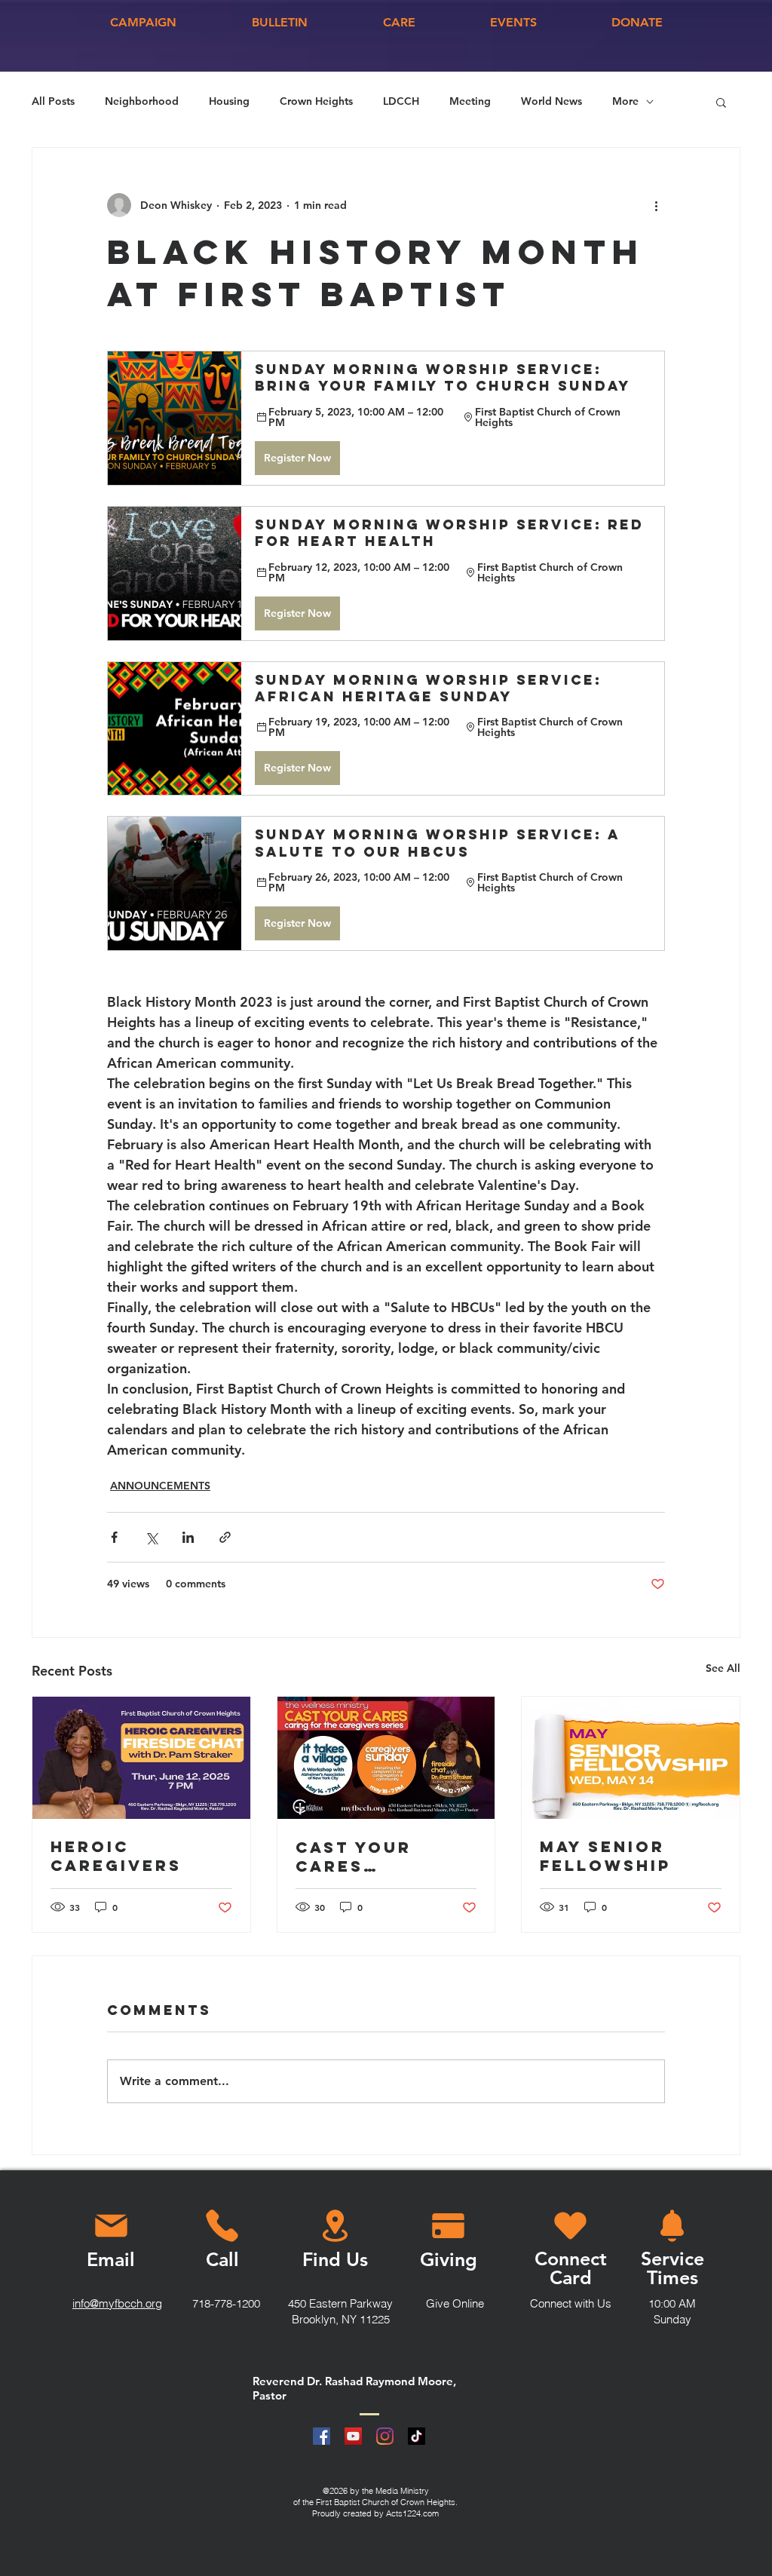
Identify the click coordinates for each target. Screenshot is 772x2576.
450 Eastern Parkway (340, 2303)
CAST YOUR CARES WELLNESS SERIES (354, 1857)
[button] (721, 102)
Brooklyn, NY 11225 (341, 2319)
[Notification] (672, 2226)
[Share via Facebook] (114, 1537)
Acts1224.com (412, 2513)
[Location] (335, 2226)
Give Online (455, 2303)
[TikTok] (417, 2436)
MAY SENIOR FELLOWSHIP (605, 1856)
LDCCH (401, 101)
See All (723, 1668)
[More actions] (656, 205)
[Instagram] (385, 2436)
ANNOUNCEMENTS (160, 1486)
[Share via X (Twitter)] (151, 1537)
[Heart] (570, 2226)
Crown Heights (316, 101)
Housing (229, 101)
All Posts (53, 101)
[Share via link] (225, 1537)
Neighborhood (142, 101)
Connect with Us (571, 2303)
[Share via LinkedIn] (188, 1537)
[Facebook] (322, 2436)
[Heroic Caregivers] (141, 1758)
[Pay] (448, 2226)
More (625, 101)
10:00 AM (672, 2303)
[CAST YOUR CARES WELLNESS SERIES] (386, 1758)
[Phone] (222, 2226)
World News (551, 101)
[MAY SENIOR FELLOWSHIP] (631, 1758)
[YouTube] (353, 2436)
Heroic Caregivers (116, 1856)
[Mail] (111, 2226)
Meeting (470, 101)
